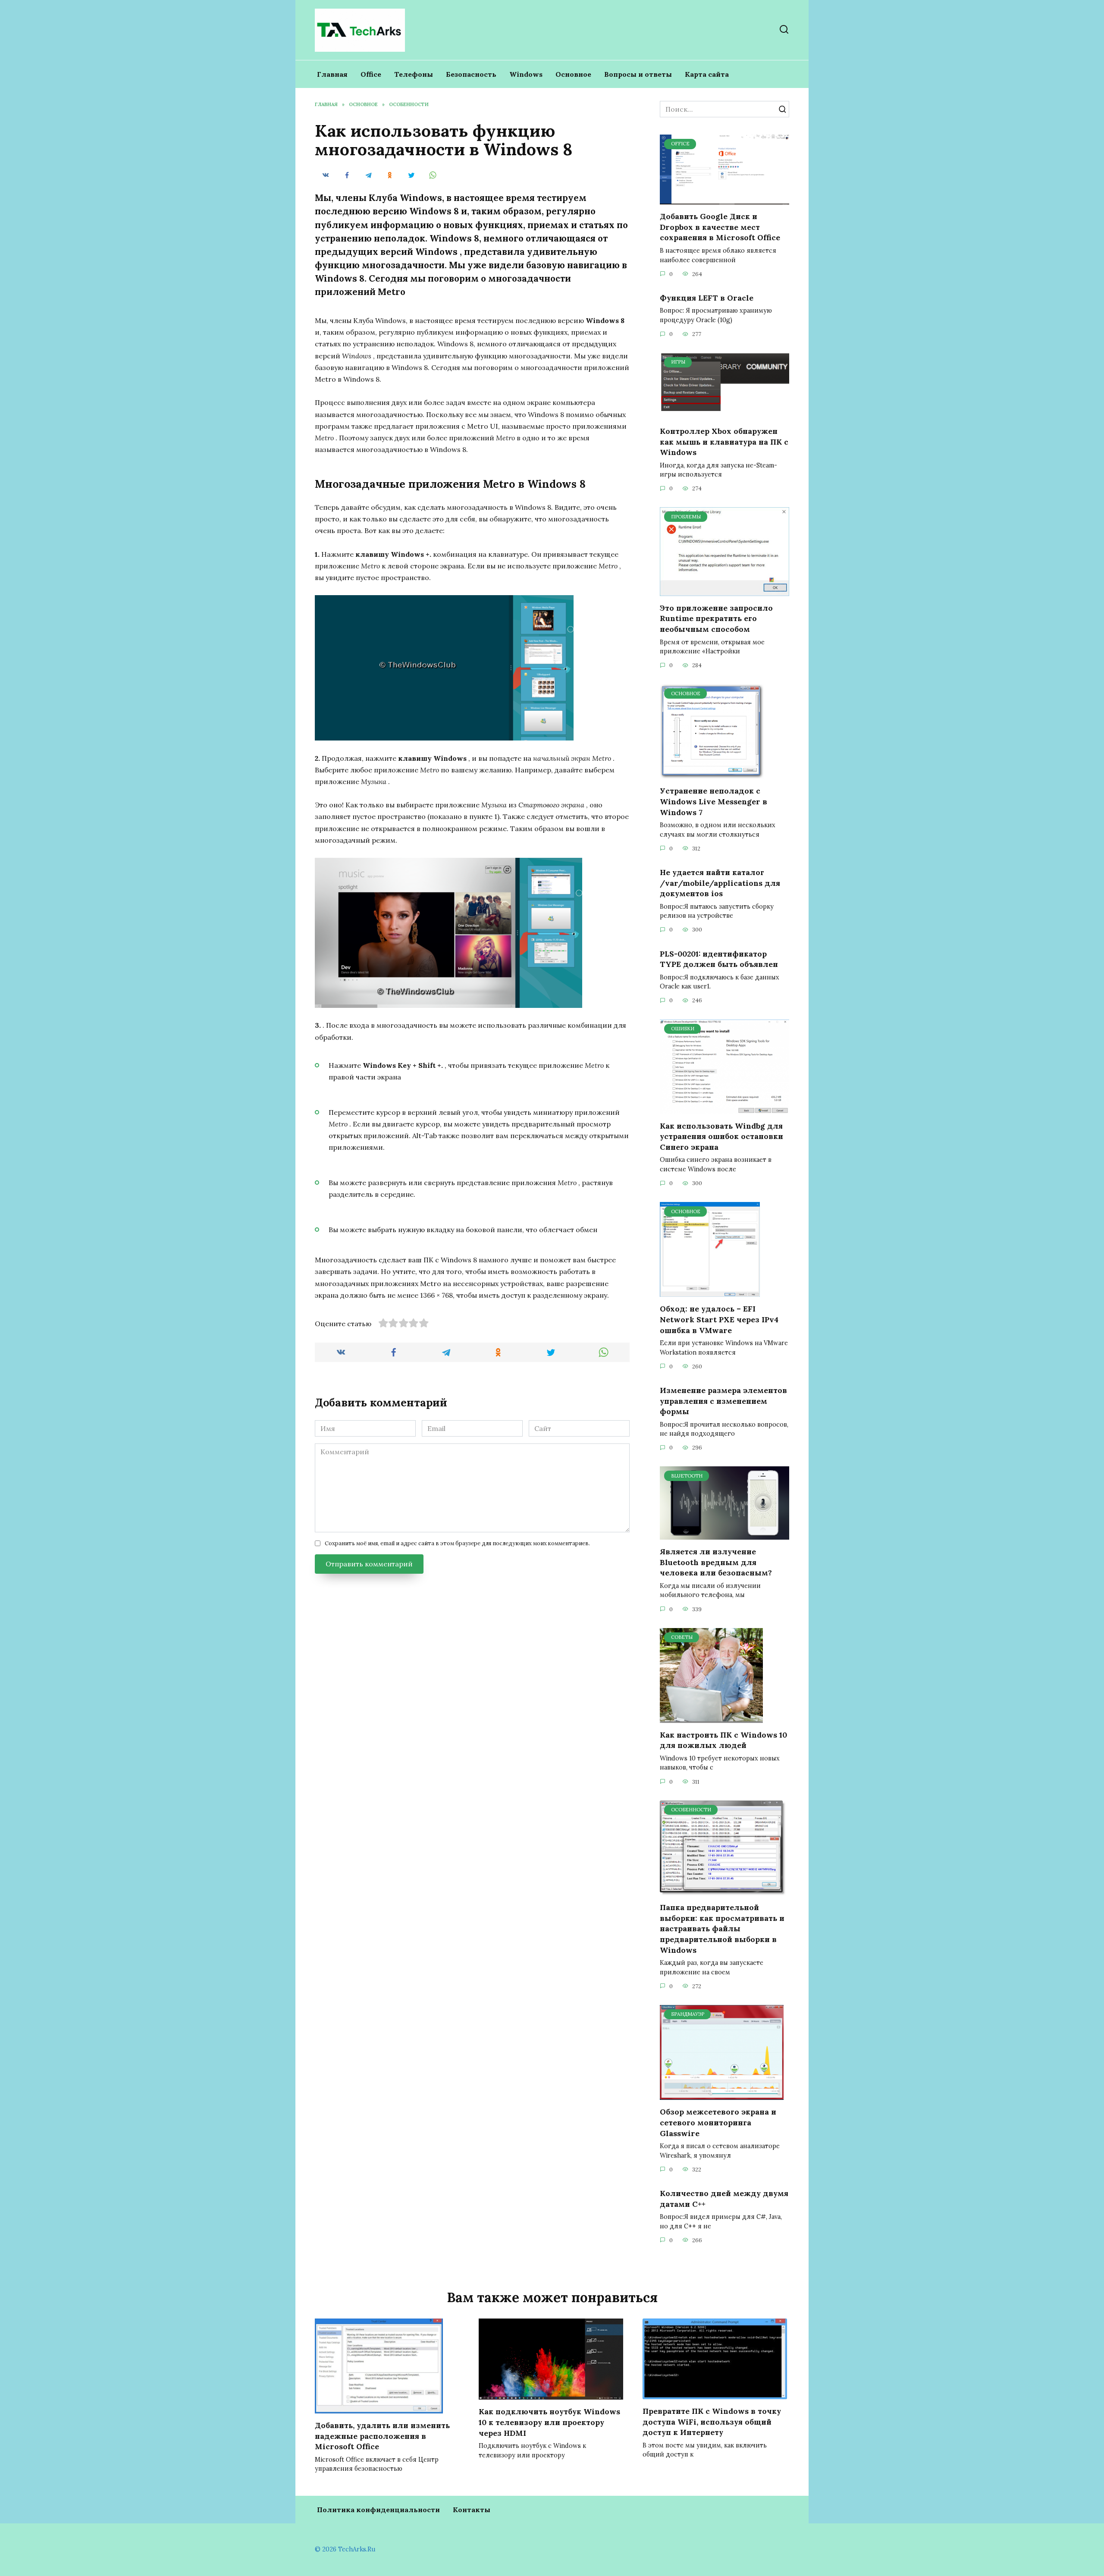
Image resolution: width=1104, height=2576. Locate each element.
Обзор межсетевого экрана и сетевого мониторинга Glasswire (718, 2122)
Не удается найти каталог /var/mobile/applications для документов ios (720, 883)
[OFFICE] (724, 199)
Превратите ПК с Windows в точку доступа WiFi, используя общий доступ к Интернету (712, 2422)
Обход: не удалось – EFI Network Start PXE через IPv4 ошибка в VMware (719, 1319)
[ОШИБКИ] (724, 1109)
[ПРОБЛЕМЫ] (724, 591)
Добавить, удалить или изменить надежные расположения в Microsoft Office (382, 2436)
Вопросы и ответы (638, 74)
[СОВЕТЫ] (711, 1718)
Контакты (472, 2510)
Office (371, 74)
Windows (526, 74)
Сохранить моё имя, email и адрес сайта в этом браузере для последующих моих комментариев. (457, 1543)
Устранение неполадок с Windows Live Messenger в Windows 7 (714, 801)
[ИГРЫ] (724, 414)
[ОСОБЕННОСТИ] (723, 1890)
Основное (573, 74)
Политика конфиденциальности (378, 2510)
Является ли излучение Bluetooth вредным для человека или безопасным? (716, 1562)
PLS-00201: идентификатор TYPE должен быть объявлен (719, 959)
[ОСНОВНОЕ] (712, 774)
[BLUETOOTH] (724, 1534)
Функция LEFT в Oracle (707, 298)
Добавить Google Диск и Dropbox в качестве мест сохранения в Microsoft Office (720, 227)
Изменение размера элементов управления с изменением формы (723, 1401)
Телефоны (414, 74)
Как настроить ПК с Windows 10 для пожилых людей (723, 1740)
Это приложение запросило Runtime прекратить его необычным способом (716, 618)
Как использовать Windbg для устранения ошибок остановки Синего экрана (721, 1136)
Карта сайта (707, 74)
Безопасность (471, 74)
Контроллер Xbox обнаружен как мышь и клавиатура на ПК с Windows (724, 442)
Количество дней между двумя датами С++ (724, 2199)
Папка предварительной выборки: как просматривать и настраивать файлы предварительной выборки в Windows (722, 1929)
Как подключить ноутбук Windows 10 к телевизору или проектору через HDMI (549, 2422)
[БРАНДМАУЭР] (722, 2095)
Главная (332, 74)
